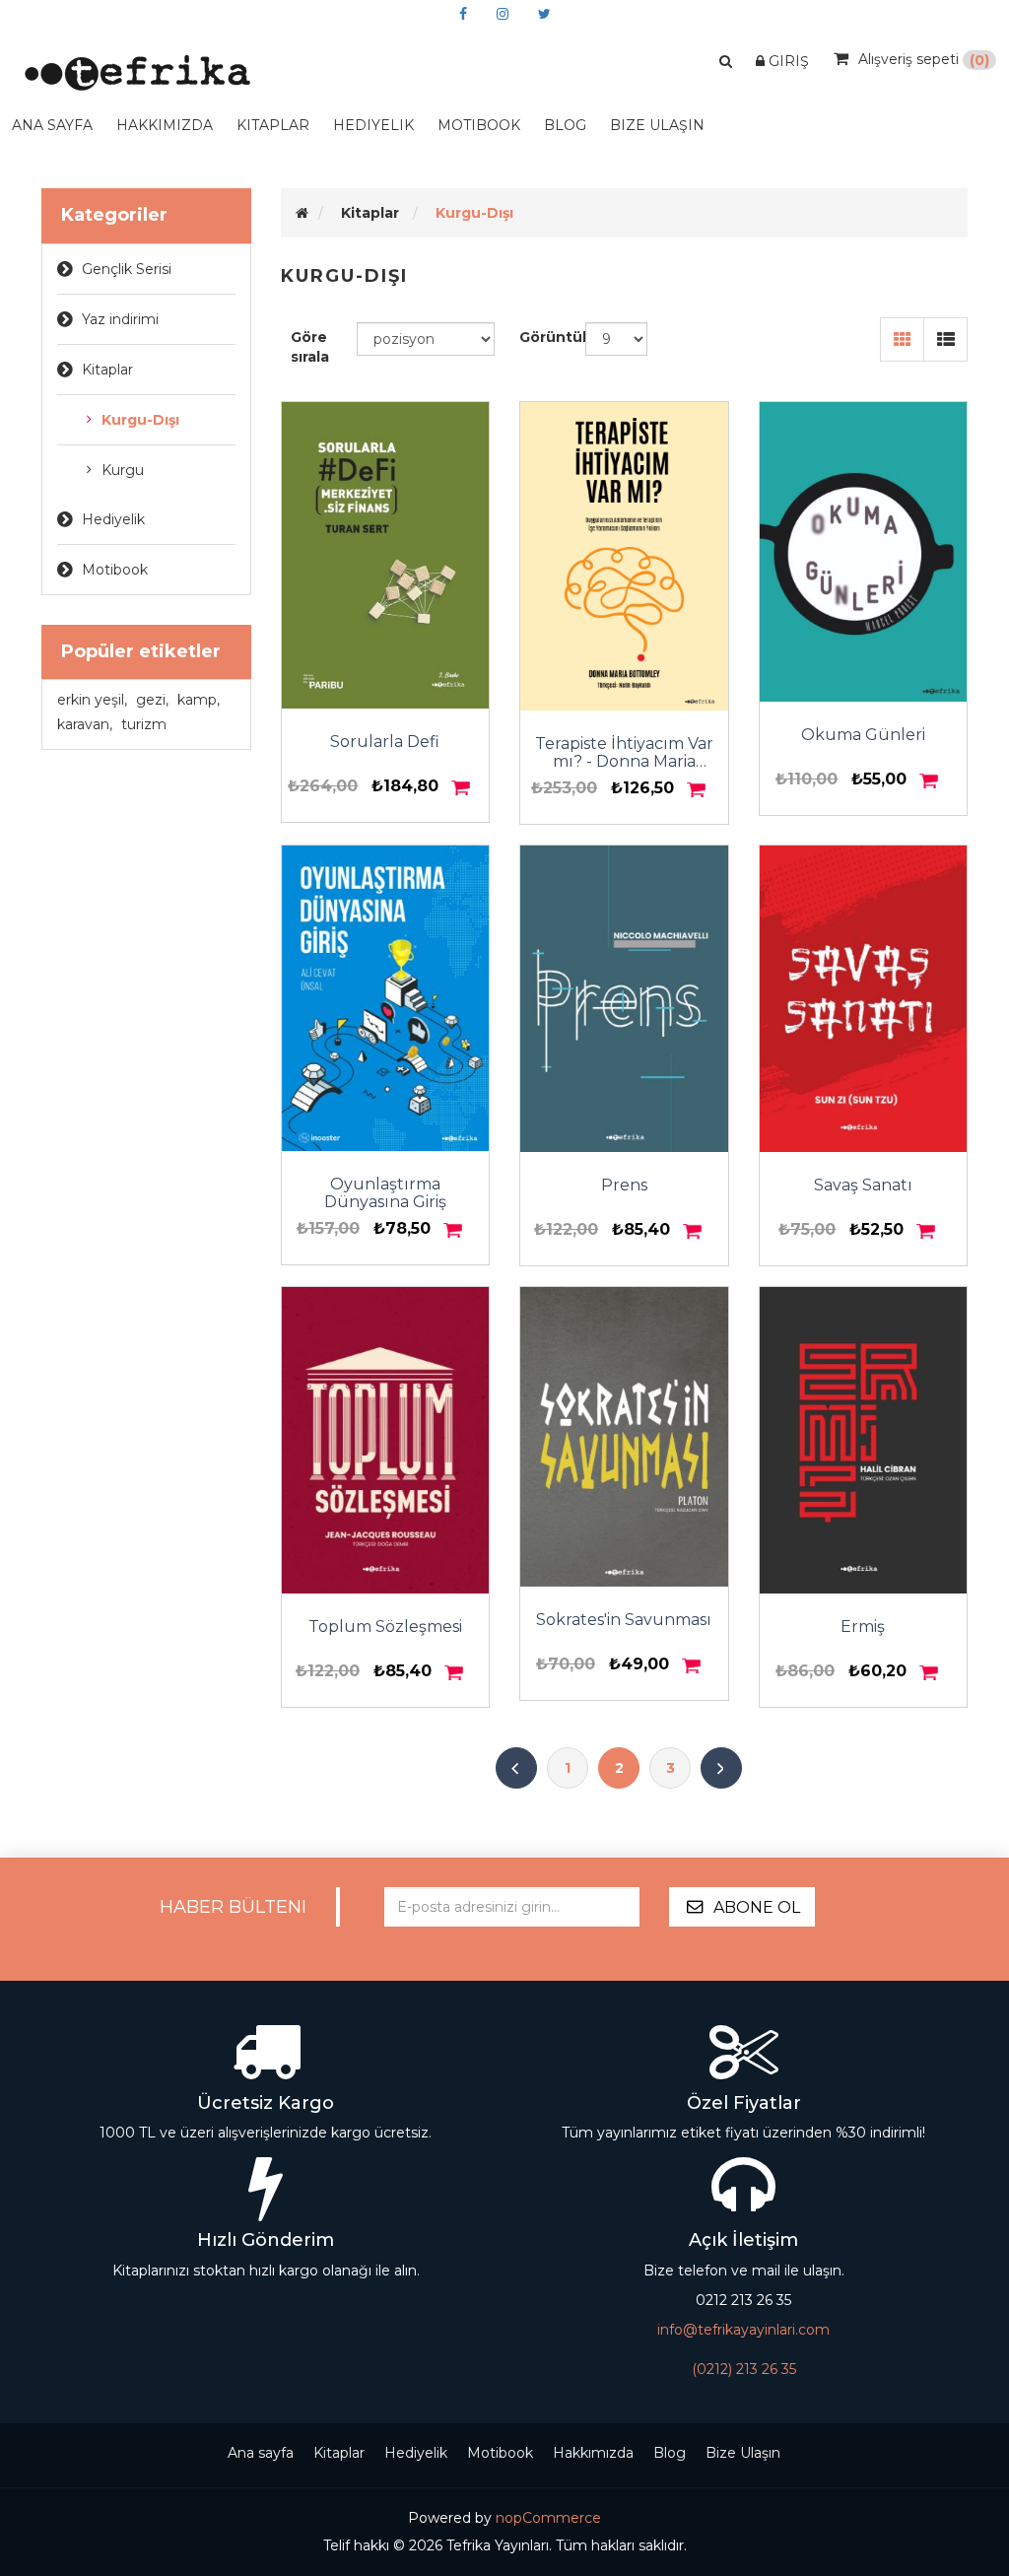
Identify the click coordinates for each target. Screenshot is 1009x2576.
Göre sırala (310, 347)
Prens (624, 1186)
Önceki (516, 1768)
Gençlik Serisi (127, 269)
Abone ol (757, 1907)
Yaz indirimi (120, 319)
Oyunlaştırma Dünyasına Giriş (385, 1193)
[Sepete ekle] (462, 787)
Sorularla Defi (385, 742)
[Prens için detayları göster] (624, 999)
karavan (85, 724)
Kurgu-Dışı (140, 420)
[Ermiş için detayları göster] (864, 1440)
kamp (199, 700)
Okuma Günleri (863, 735)
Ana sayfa (52, 125)
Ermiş (863, 1627)
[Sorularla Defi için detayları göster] (386, 555)
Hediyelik (373, 125)
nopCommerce (548, 2518)
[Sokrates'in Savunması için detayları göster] (624, 1437)
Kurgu (123, 470)
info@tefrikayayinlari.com (743, 2330)
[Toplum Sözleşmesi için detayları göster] (386, 1440)
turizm (144, 724)
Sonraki (721, 1768)
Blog (670, 2453)
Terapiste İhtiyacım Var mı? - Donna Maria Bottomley (624, 753)
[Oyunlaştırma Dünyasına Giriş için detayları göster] (386, 998)
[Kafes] (902, 339)
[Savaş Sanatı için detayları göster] (864, 999)
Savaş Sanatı (863, 1186)
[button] (726, 62)
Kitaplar (107, 370)
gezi (152, 700)
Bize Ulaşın (657, 125)
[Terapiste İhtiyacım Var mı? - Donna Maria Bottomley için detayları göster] (624, 556)
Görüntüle (552, 337)
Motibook (479, 125)
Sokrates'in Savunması (624, 1620)
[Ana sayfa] (302, 213)
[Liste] (945, 339)
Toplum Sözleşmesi (385, 1627)
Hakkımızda (165, 125)
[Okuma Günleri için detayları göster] (864, 552)
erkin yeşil (92, 700)
